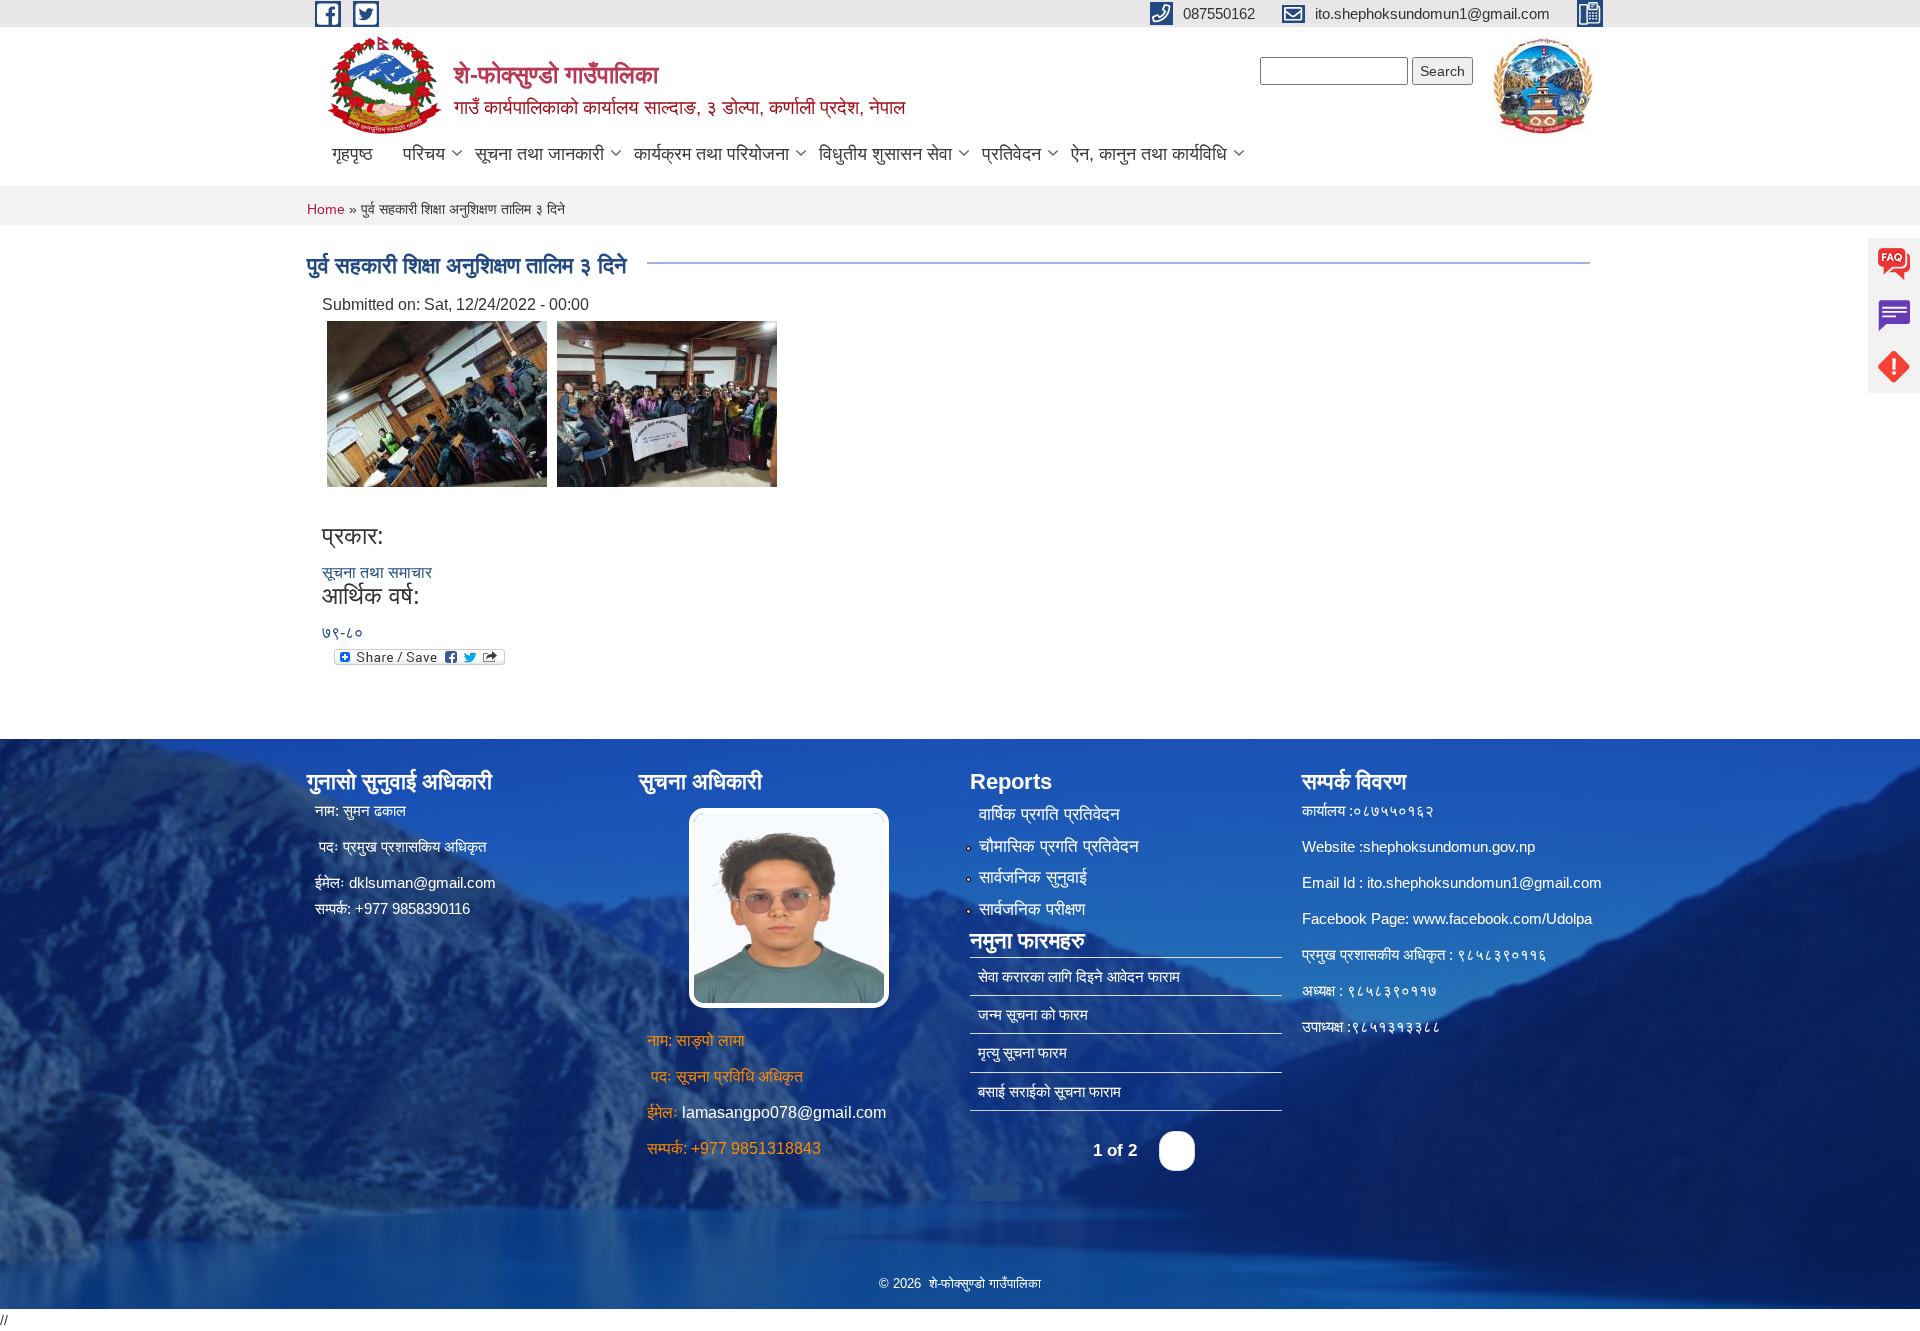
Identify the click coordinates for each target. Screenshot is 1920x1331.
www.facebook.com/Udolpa (1502, 918)
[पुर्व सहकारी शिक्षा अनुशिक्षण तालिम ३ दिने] (437, 402)
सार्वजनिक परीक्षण (1032, 909)
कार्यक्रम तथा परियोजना (711, 154)
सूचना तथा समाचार (377, 572)
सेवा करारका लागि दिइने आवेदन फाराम (1079, 976)
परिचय (424, 154)
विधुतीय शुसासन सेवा (885, 154)
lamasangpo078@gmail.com (784, 1112)
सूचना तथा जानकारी (539, 154)
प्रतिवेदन (1011, 154)
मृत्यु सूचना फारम (1022, 1052)
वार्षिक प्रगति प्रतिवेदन (1049, 814)
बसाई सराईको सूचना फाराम (1049, 1091)
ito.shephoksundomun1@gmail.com (1484, 882)
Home (326, 209)
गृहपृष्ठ (352, 154)
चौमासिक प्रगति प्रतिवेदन (1059, 846)
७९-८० (342, 632)
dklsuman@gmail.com (422, 882)
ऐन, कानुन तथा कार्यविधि (1149, 154)
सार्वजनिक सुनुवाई (1033, 877)
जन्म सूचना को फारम (1033, 1014)
